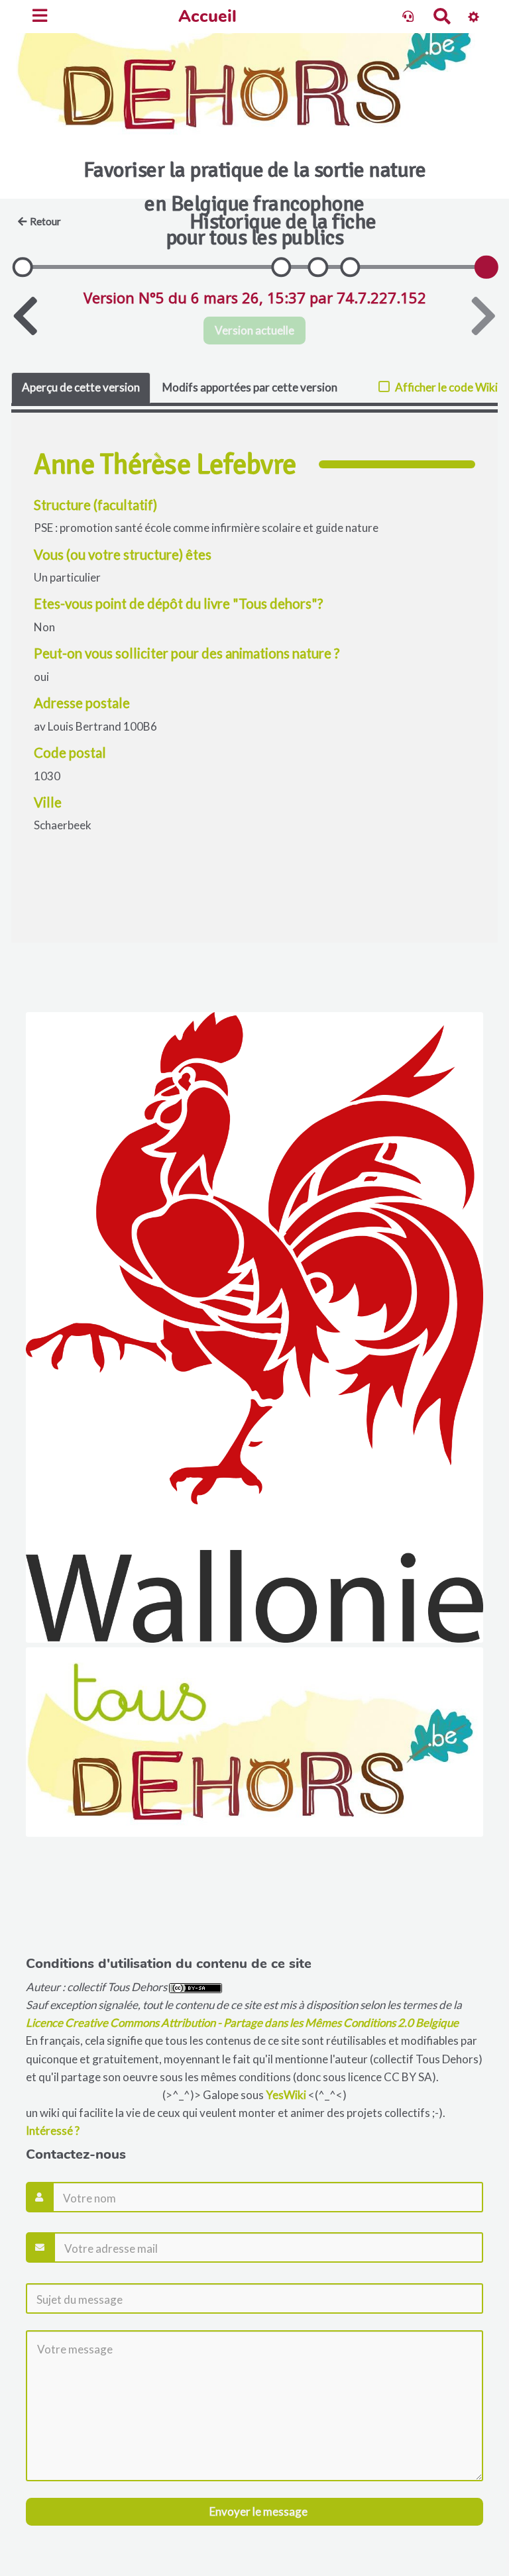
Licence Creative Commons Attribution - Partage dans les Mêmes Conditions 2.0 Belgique (242, 2023)
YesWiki (286, 2095)
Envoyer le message (257, 2511)
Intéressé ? (53, 2131)
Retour (45, 221)
